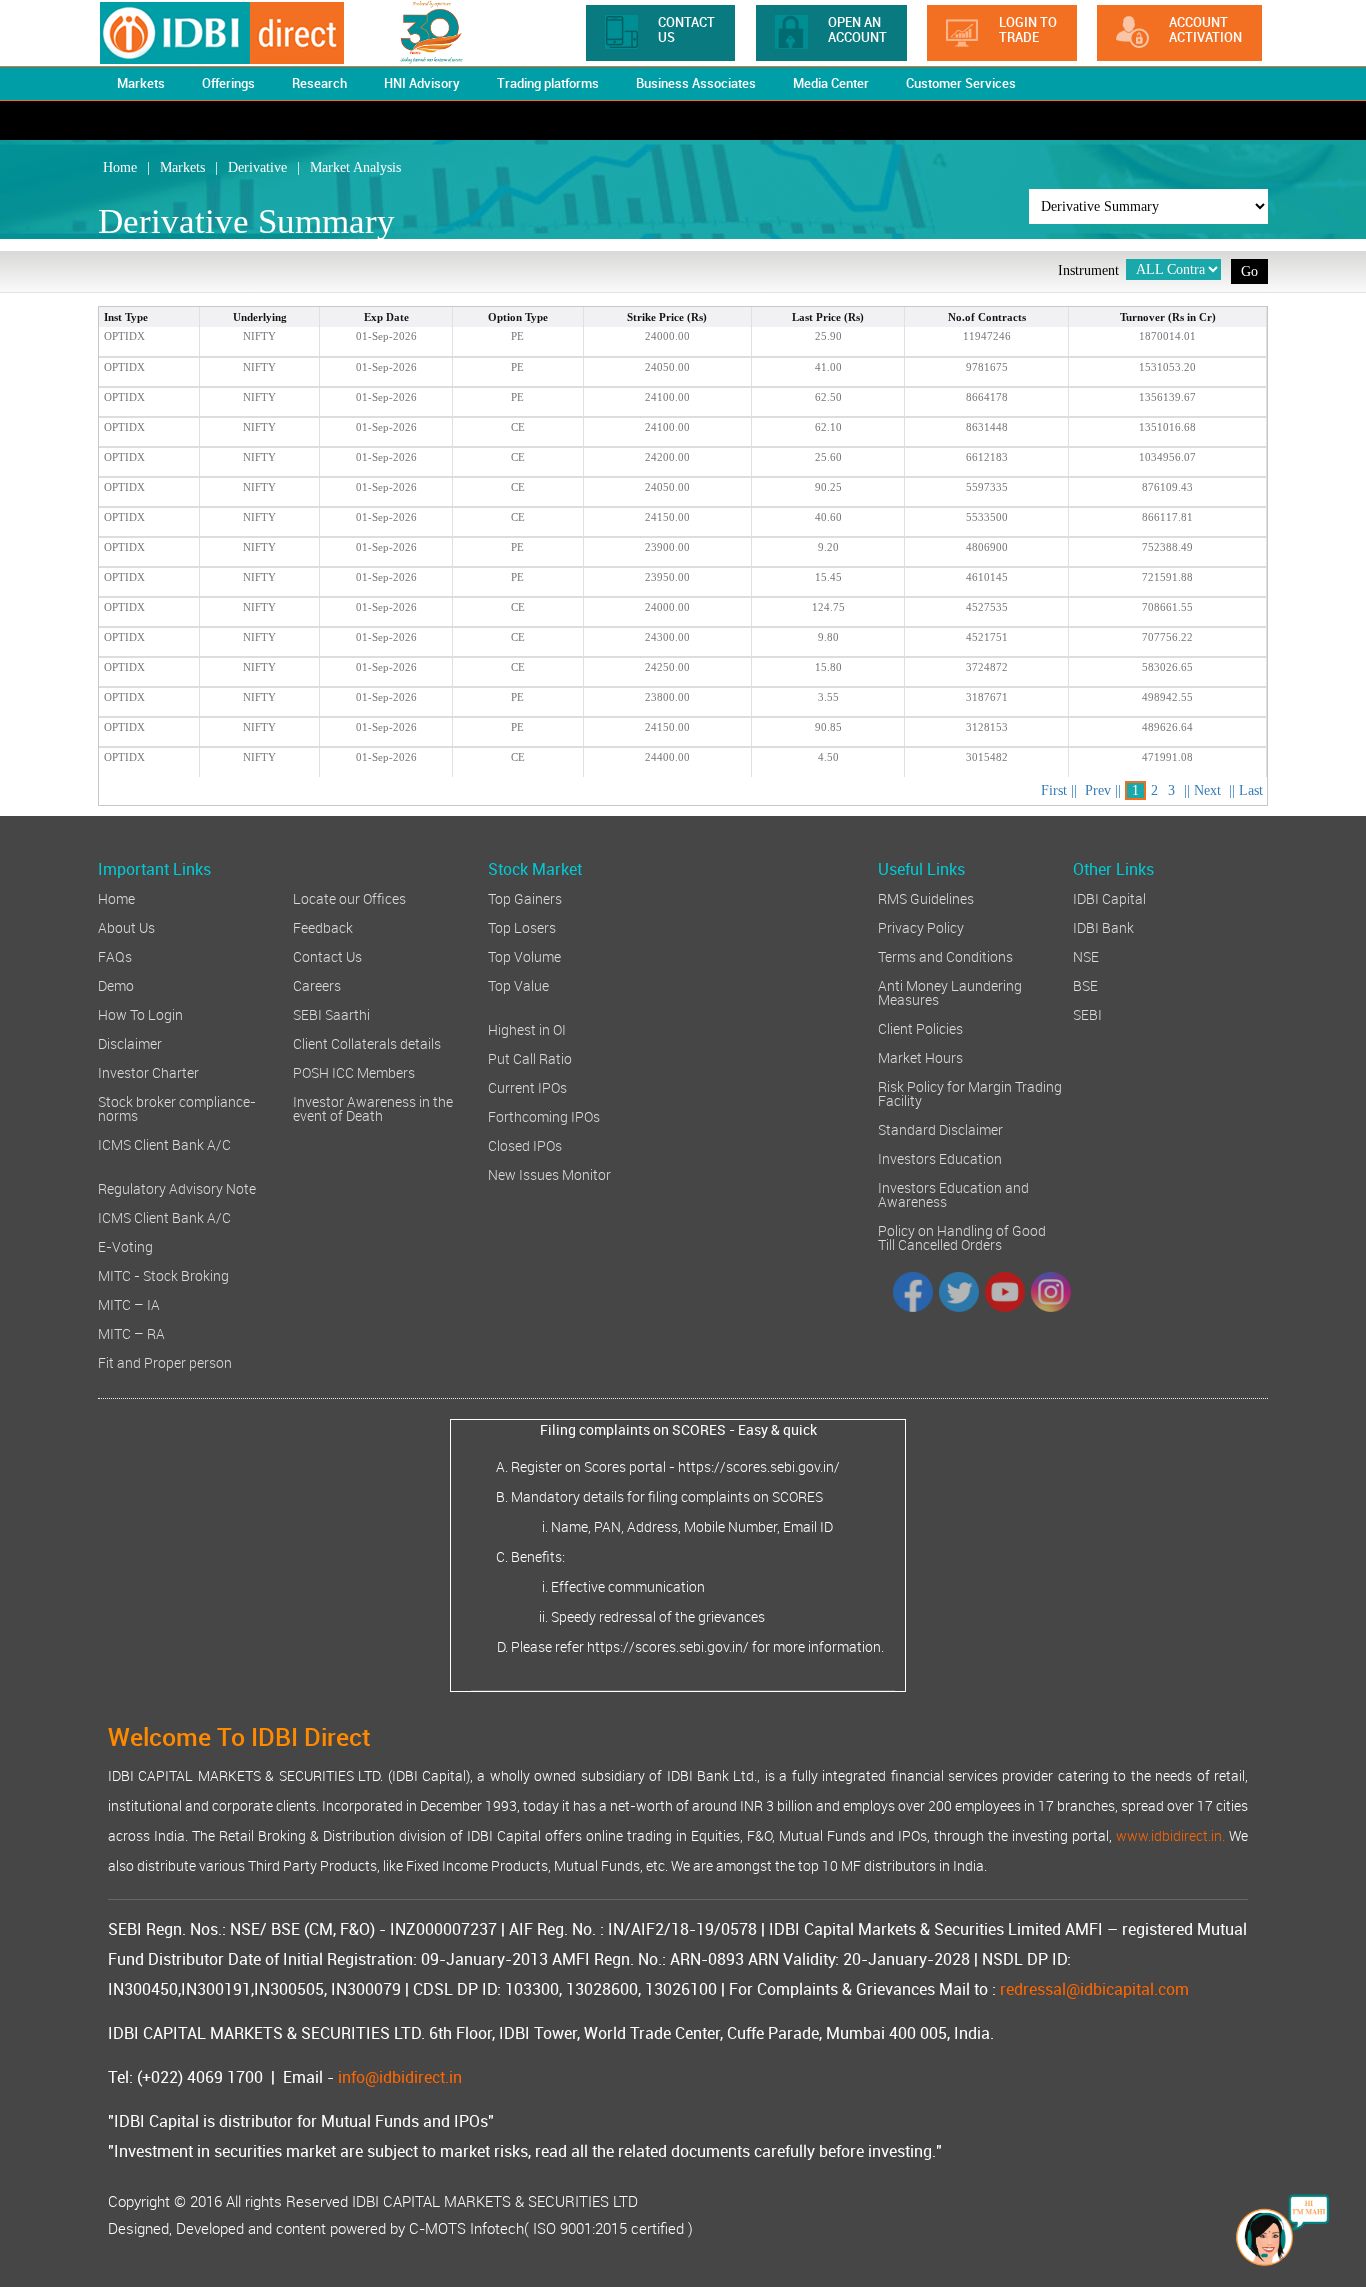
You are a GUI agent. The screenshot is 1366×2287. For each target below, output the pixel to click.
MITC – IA (129, 1303)
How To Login (140, 1013)
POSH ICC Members (354, 1071)
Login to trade (1028, 29)
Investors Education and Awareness (953, 1193)
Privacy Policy (921, 926)
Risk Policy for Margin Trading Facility (970, 1092)
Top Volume (524, 955)
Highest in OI (527, 1028)
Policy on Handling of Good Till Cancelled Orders (962, 1236)
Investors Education (940, 1157)
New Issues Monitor (549, 1173)
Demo (116, 984)
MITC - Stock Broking (163, 1274)
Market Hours (920, 1056)
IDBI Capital (1109, 897)
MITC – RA (131, 1332)
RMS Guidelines (926, 897)
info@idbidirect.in (400, 2077)
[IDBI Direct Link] (244, 33)
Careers (317, 984)
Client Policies (920, 1027)
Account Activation (1205, 29)
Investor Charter (148, 1071)
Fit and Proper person (165, 1361)
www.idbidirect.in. (1170, 1835)
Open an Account (857, 29)
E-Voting (125, 1245)
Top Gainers (525, 897)
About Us (126, 926)
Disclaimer (130, 1042)
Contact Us (686, 29)
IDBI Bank (1103, 926)
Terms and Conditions (945, 955)
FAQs (115, 955)
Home (116, 897)
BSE (1085, 984)
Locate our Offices (349, 897)
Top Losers (522, 926)
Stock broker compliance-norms (177, 1107)
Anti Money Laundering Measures (950, 991)
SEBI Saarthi (331, 1013)
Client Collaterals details (367, 1042)
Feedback (323, 926)
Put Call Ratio (530, 1057)
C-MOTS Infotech (466, 2228)
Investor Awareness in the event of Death (373, 1107)
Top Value (518, 984)
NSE (1086, 955)
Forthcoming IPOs (544, 1115)
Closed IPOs (525, 1144)
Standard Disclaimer (940, 1128)
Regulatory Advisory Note (177, 1187)
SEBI (1087, 1013)
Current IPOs (527, 1086)
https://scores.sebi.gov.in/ (759, 1466)
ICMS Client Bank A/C (164, 1143)
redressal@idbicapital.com (1094, 1989)
